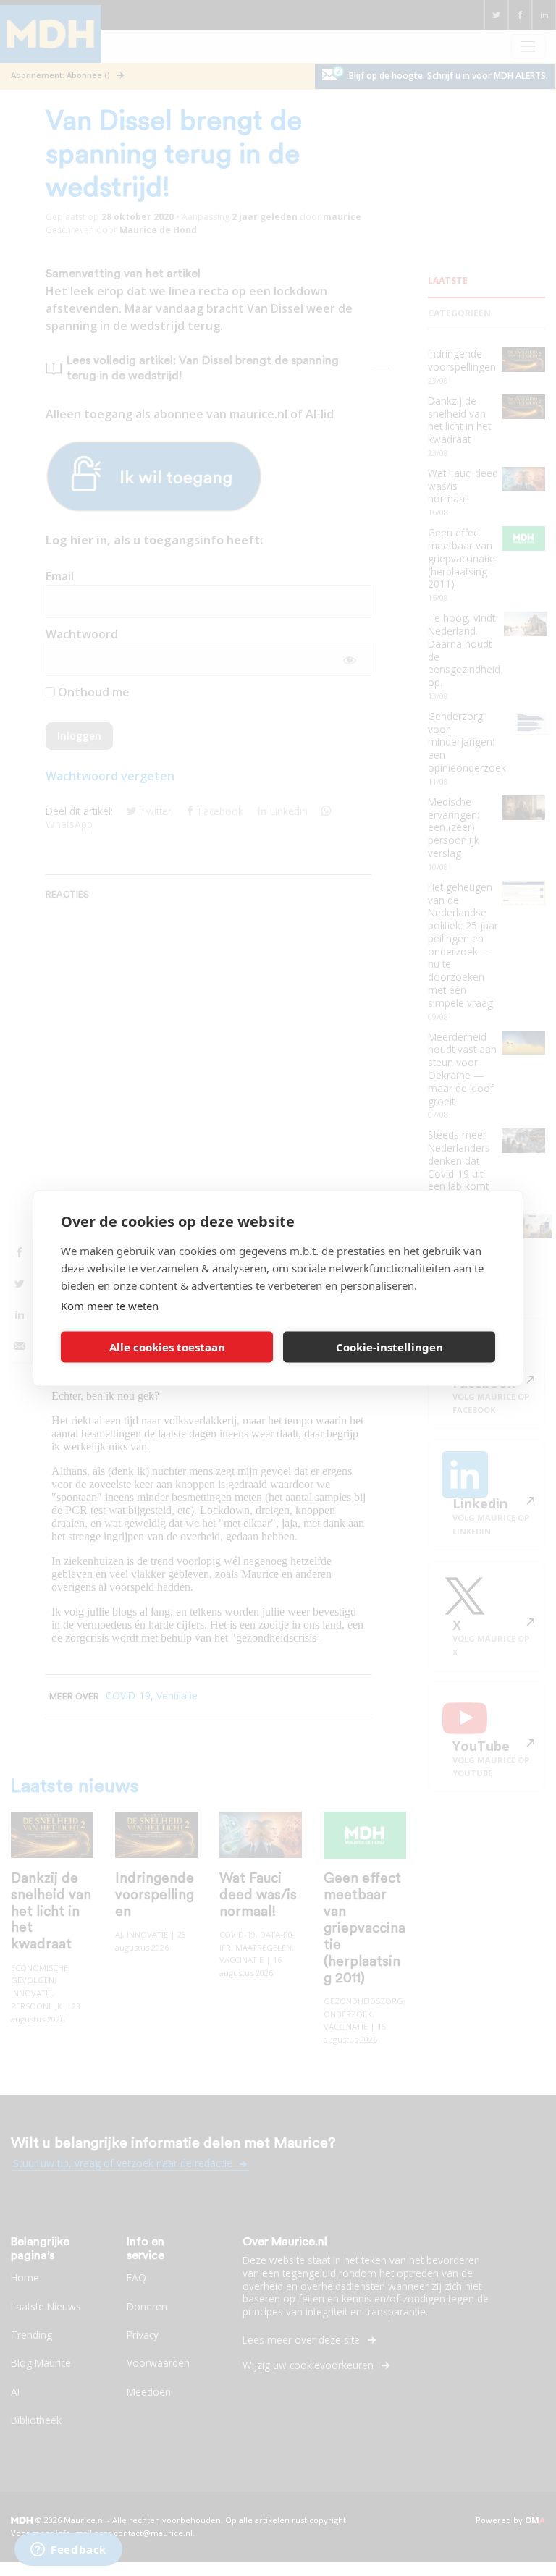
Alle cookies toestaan (167, 1347)
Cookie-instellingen (389, 1347)
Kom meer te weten (110, 1305)
